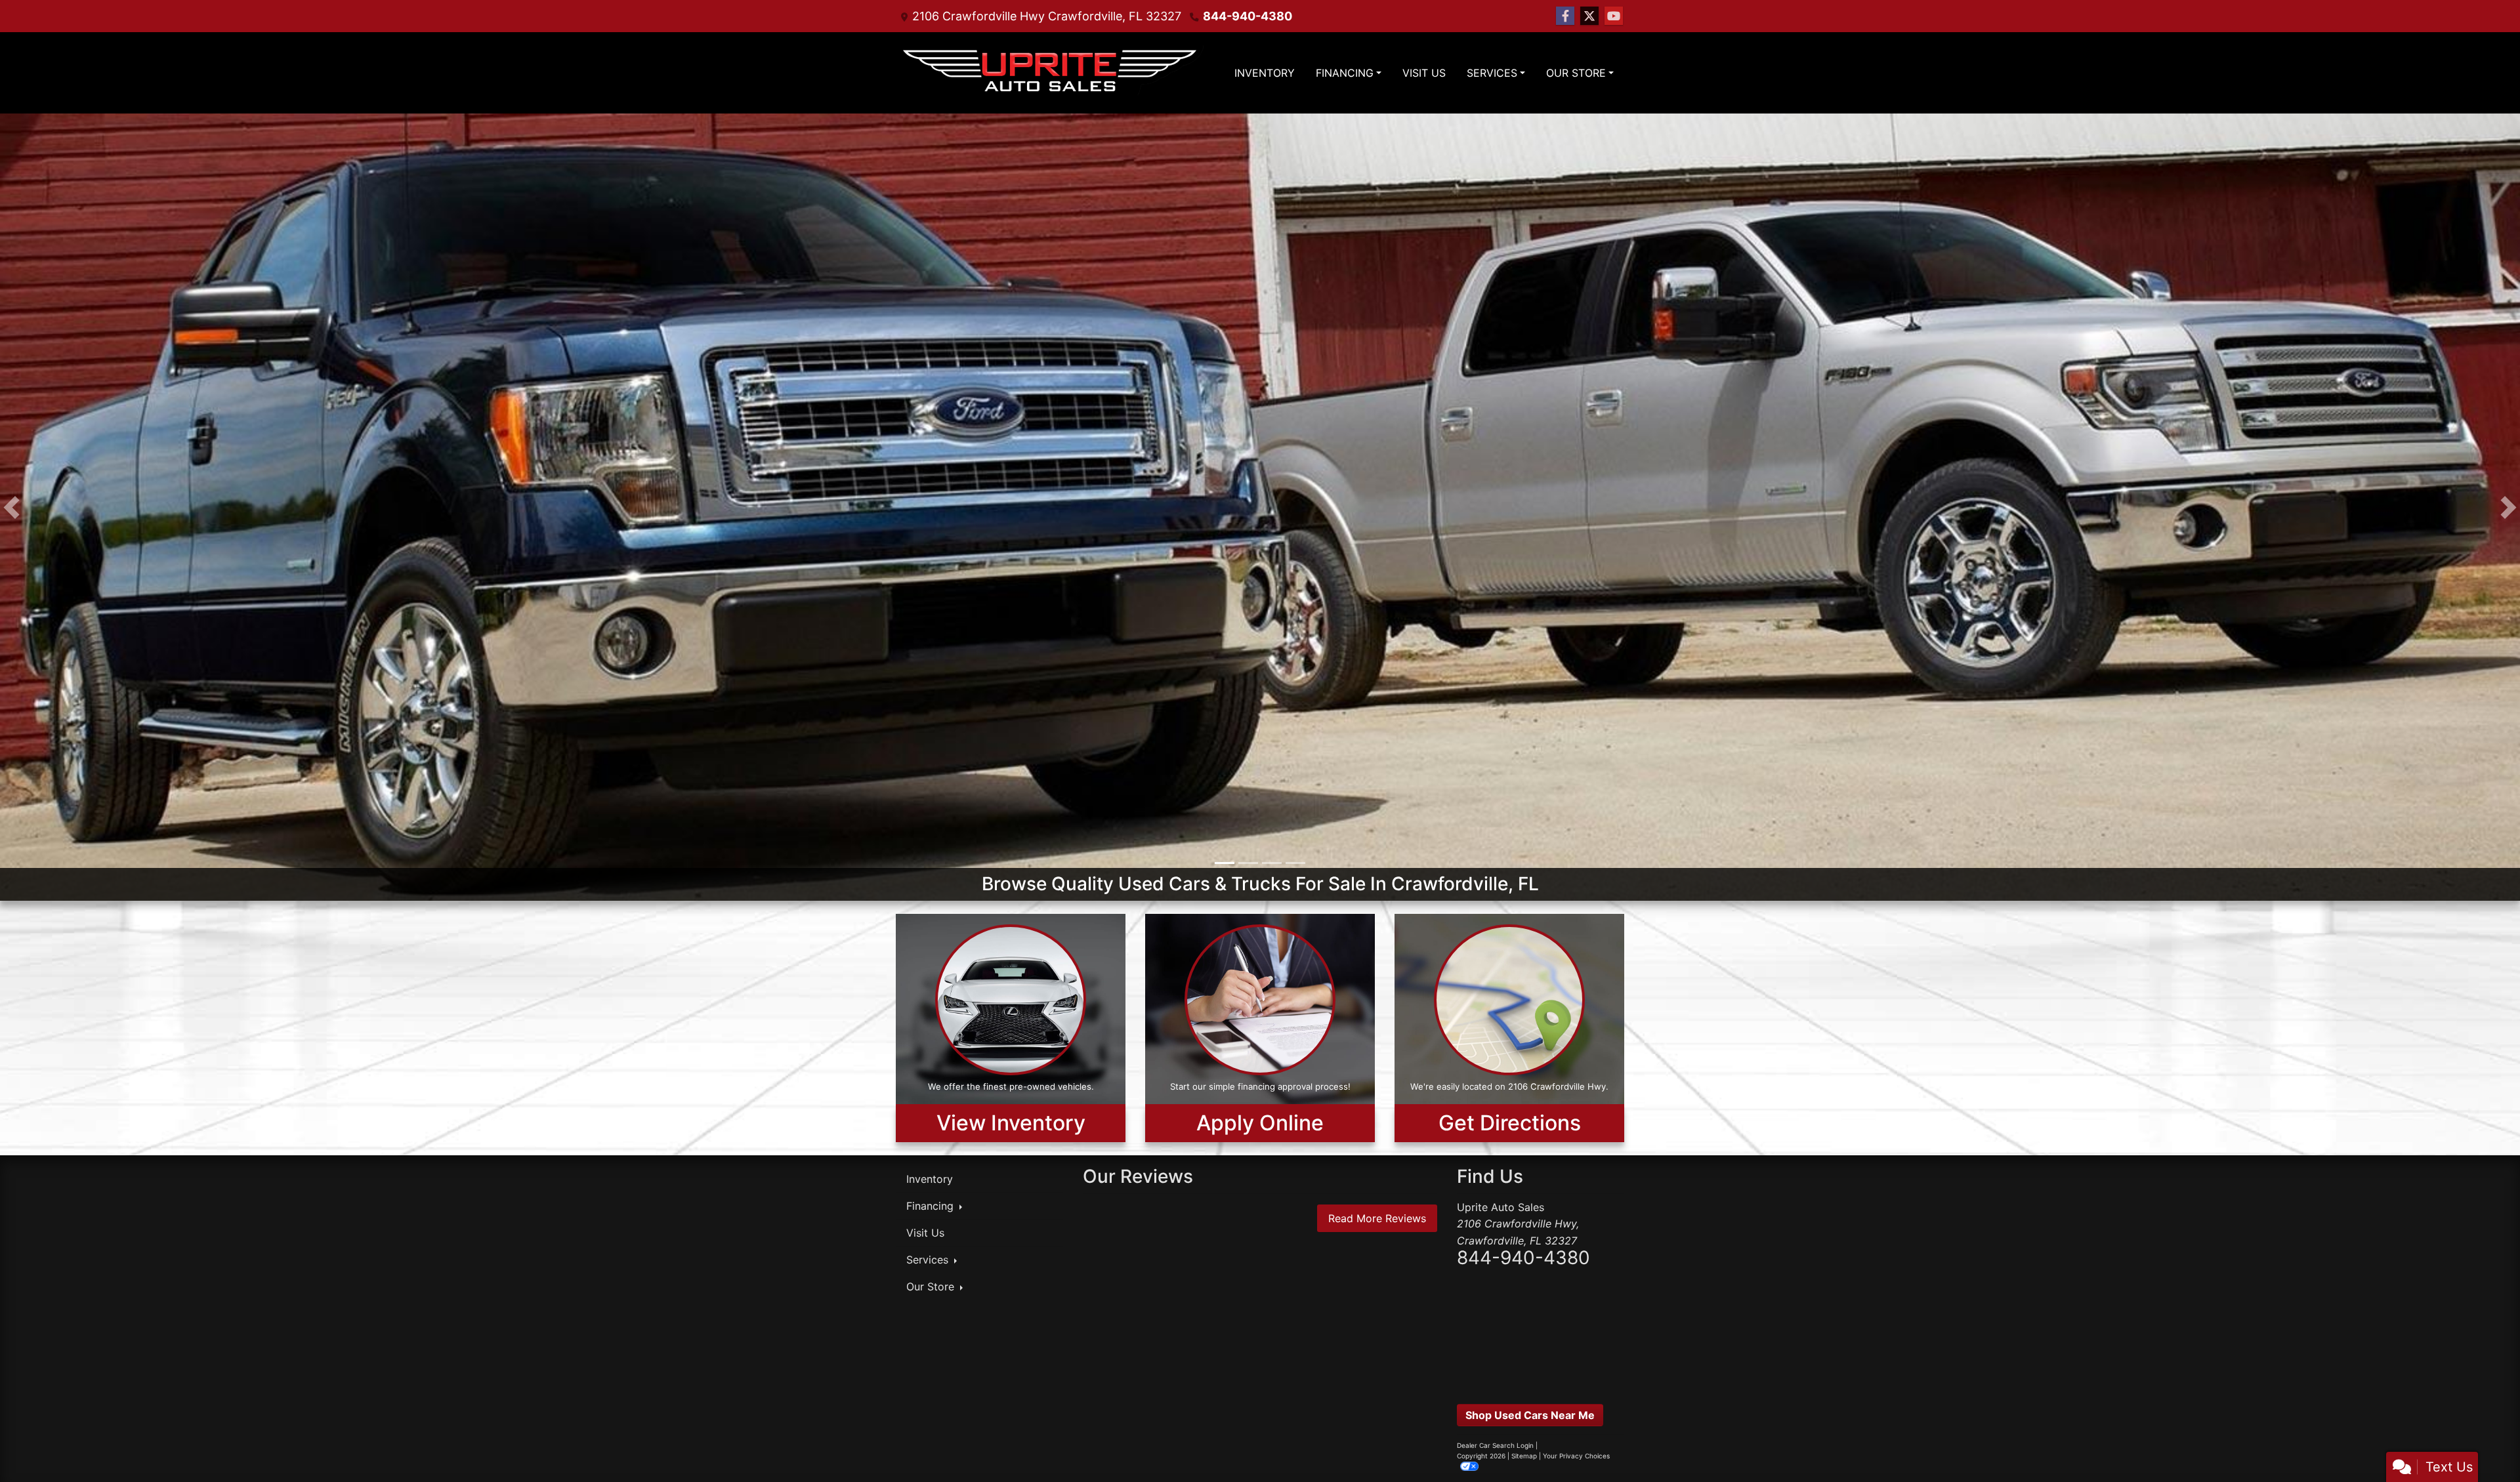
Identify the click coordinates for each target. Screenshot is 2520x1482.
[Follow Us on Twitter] (1589, 16)
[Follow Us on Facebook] (1565, 16)
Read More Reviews (1377, 1218)
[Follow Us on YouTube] (1614, 16)
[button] (11, 507)
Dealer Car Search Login (1495, 1445)
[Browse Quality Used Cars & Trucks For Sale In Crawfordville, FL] (1260, 506)
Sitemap (1524, 1456)
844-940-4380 (1248, 16)
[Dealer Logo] (1052, 73)
